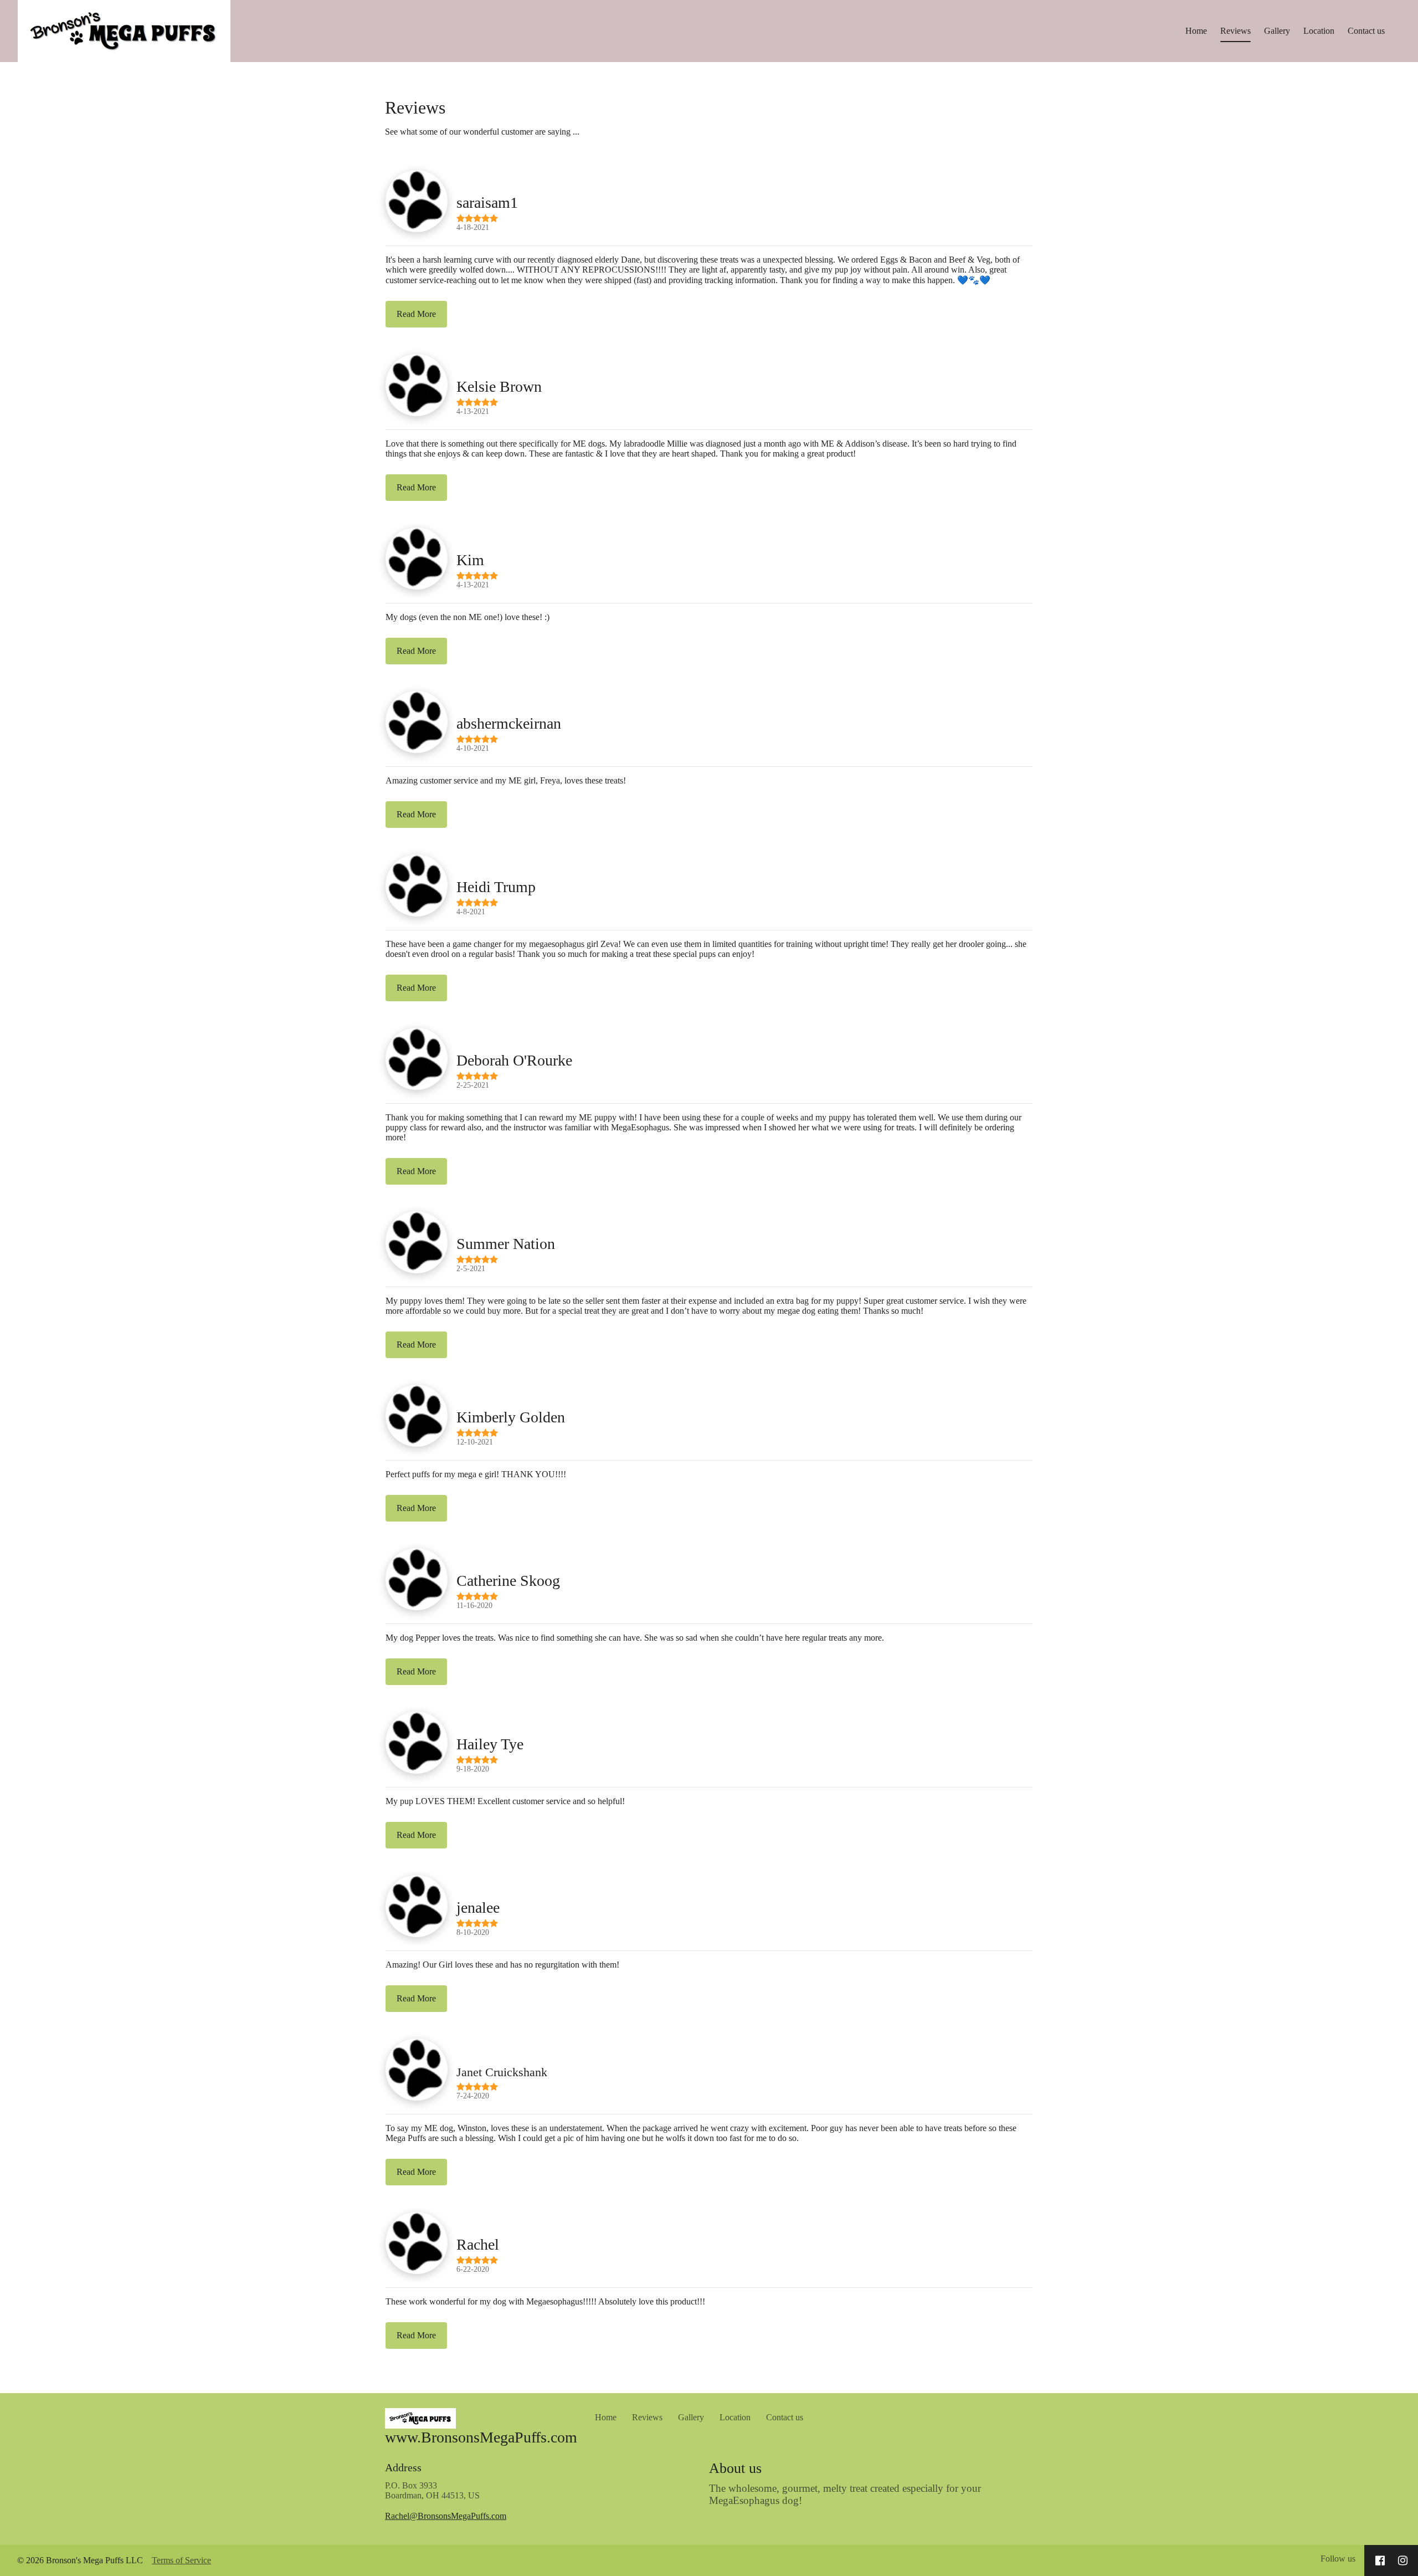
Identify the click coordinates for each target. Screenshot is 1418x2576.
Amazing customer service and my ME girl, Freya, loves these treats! (506, 780)
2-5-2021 (471, 1268)
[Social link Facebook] (1380, 2560)
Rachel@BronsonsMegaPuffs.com (446, 2516)
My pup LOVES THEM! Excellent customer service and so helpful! (505, 1801)
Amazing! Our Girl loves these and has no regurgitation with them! (502, 1965)
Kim (470, 560)
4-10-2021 (473, 748)
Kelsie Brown (499, 386)
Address (403, 2467)
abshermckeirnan (509, 723)
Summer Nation (506, 1244)
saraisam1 (487, 203)
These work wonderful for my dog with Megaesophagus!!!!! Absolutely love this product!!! (545, 2301)
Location (1319, 31)
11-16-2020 (474, 1605)
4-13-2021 (473, 411)
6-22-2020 (473, 2269)
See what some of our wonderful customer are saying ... (482, 132)
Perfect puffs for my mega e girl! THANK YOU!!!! (476, 1474)
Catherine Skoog (508, 1581)
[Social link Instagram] (1403, 2560)
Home (1196, 31)
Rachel (478, 2244)
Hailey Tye (490, 1744)
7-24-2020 (473, 2096)
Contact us (1366, 31)
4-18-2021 (473, 227)
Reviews (1235, 31)
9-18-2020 (473, 1769)
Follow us (1338, 2559)
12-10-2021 (475, 1442)
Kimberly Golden (511, 1417)
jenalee (478, 1907)
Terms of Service (181, 2560)
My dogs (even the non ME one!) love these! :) (467, 617)
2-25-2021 (473, 1085)
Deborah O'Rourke (514, 1060)
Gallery (1277, 31)
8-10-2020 (473, 1932)
